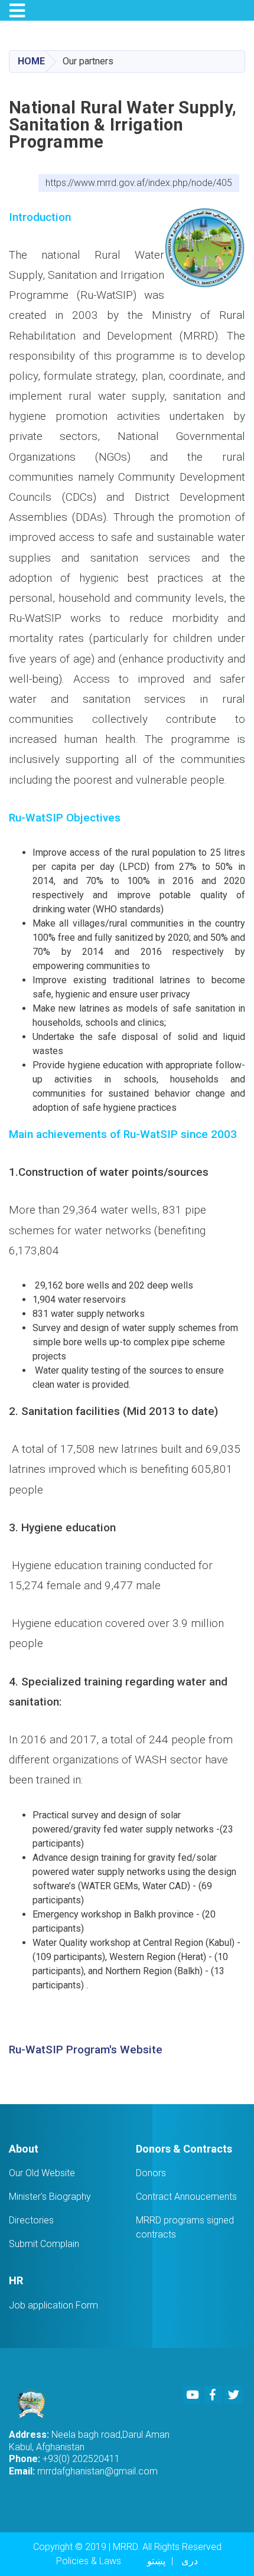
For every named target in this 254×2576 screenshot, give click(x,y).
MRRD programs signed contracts (185, 2227)
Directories (31, 2220)
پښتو (156, 2561)
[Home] (35, 2403)
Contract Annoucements (186, 2197)
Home (31, 61)
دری (190, 2561)
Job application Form (53, 2305)
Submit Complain (44, 2244)
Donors (151, 2173)
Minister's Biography (50, 2197)
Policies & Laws (89, 2561)
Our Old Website (42, 2173)
